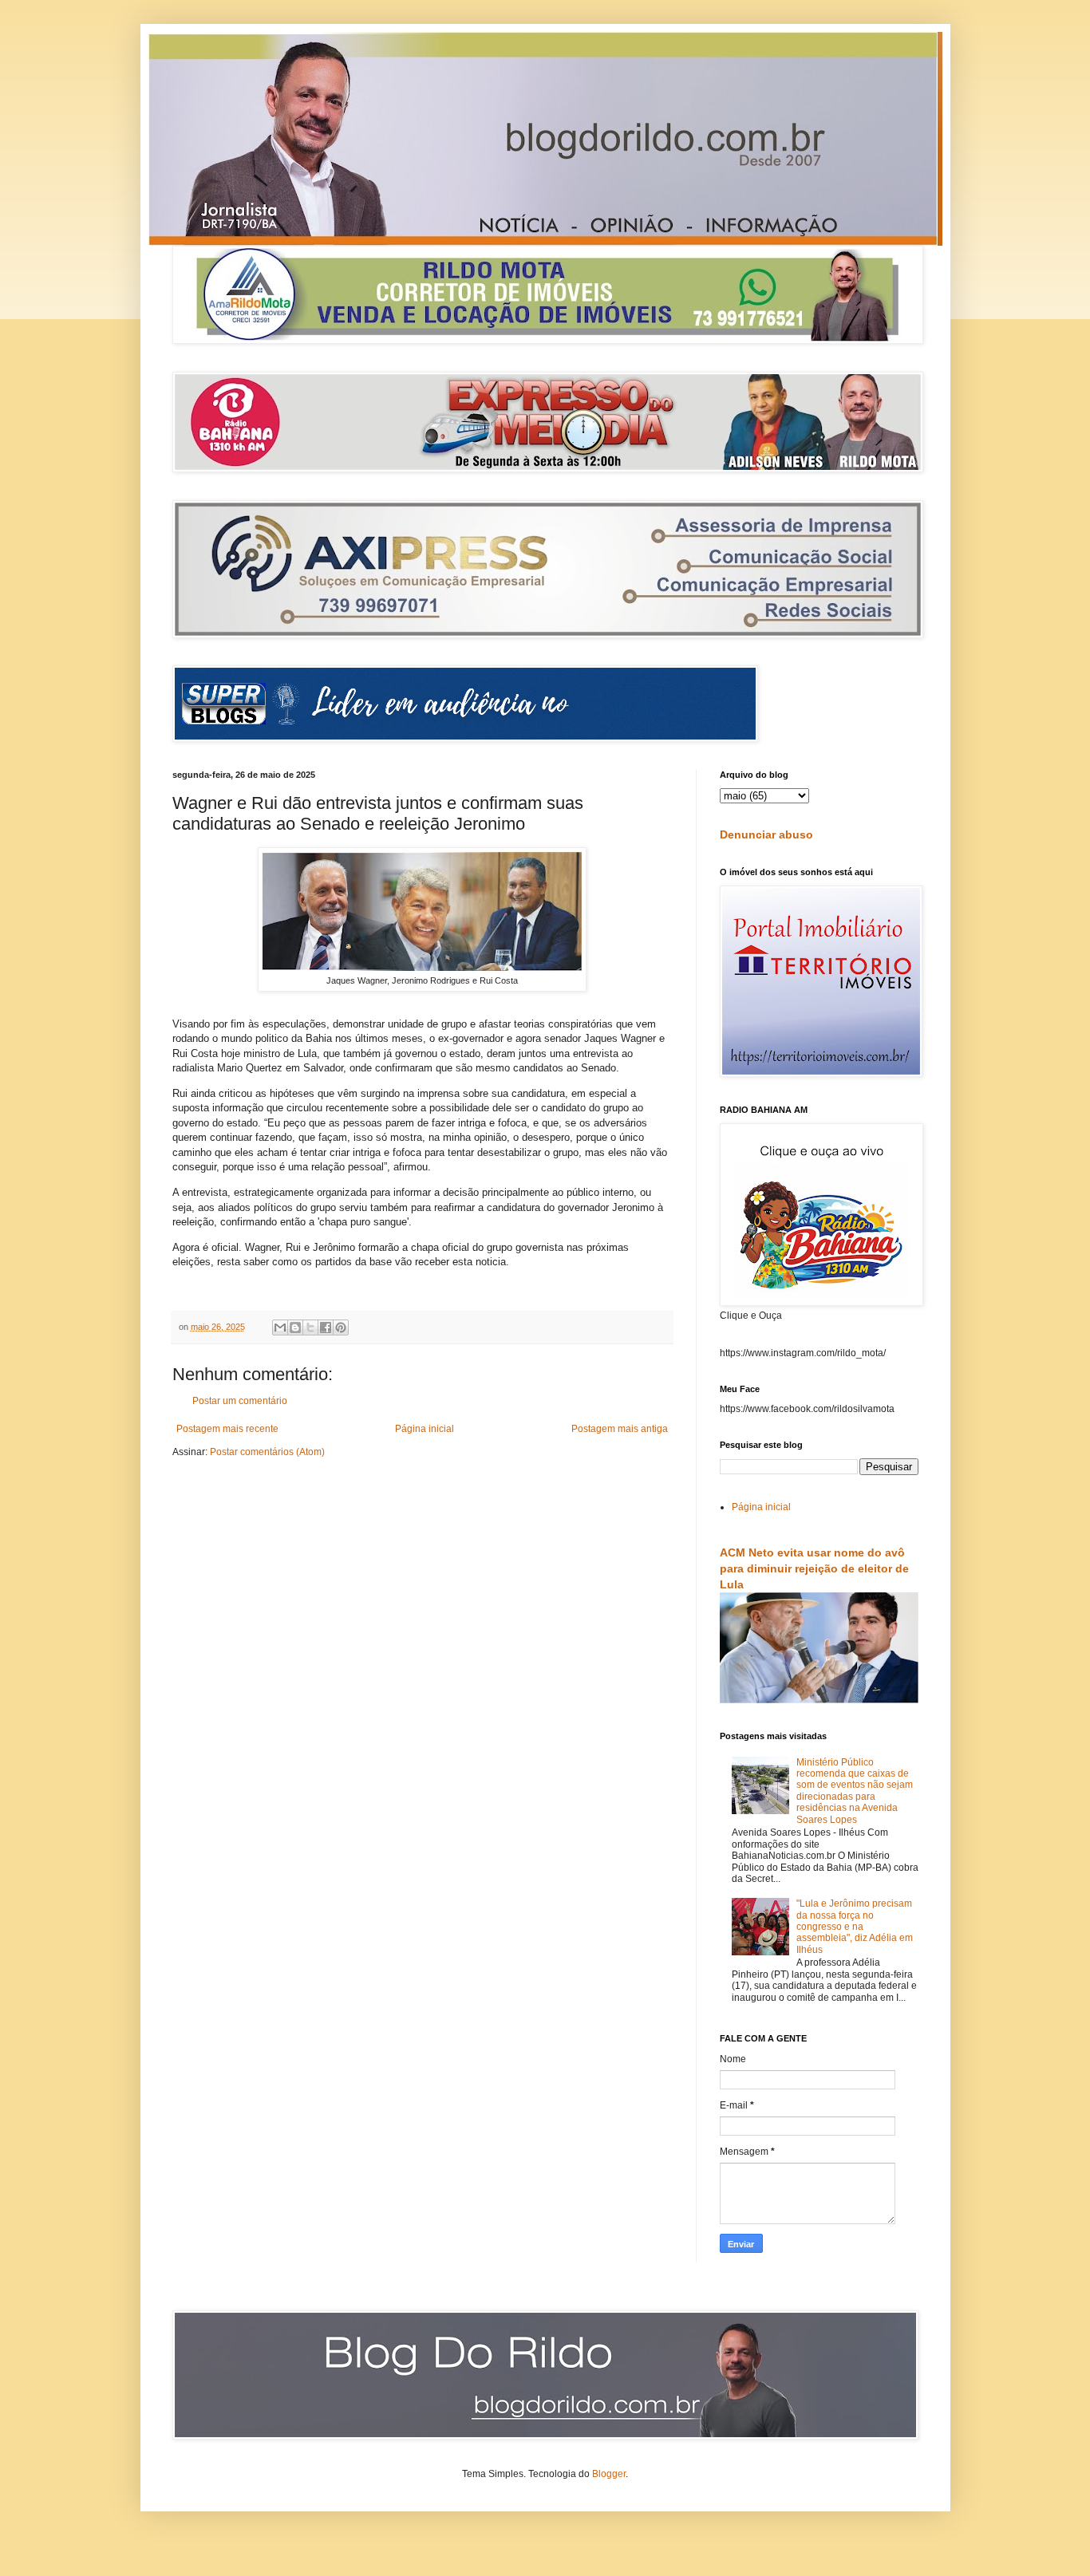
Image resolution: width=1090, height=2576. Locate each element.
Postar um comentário (240, 1401)
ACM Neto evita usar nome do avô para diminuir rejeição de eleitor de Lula (814, 1568)
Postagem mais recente (227, 1429)
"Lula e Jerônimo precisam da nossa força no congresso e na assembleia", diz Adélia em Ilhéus (855, 1927)
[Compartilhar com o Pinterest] (341, 1327)
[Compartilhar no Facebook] (326, 1327)
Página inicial (425, 1429)
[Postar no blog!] (295, 1327)
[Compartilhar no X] (310, 1327)
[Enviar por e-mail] (280, 1327)
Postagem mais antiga (620, 1429)
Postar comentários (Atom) (267, 1452)
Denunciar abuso (766, 834)
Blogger (609, 2474)
